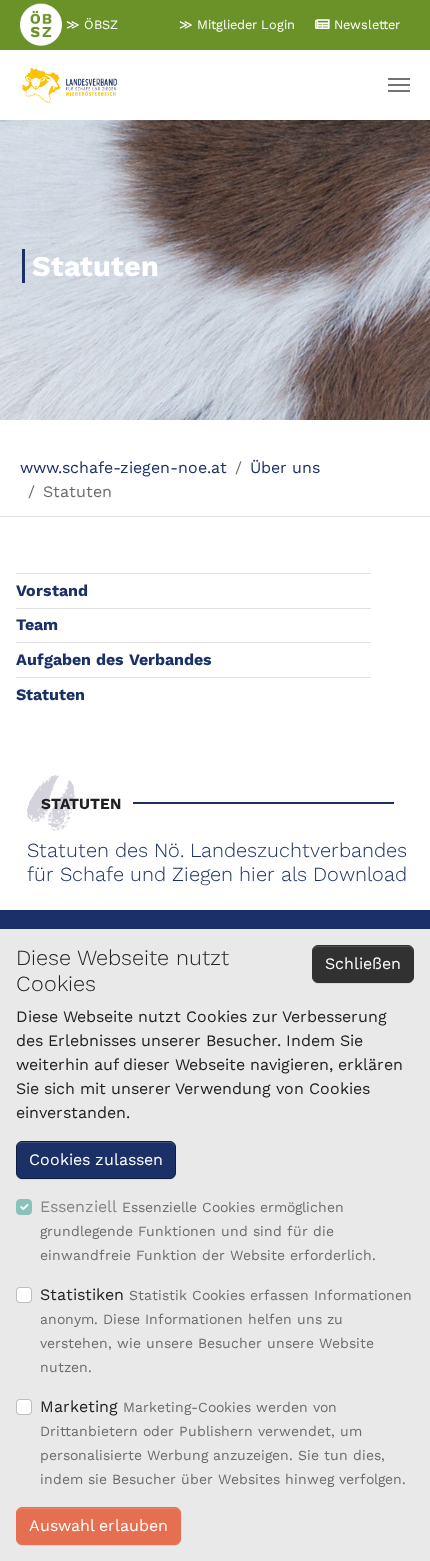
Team (37, 624)
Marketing (79, 1406)
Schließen (363, 963)
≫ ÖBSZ (90, 24)
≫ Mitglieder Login (237, 24)
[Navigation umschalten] (399, 85)
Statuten (50, 694)
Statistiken (82, 1294)
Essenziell (78, 1206)
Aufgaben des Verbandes (114, 659)
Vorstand (52, 590)
